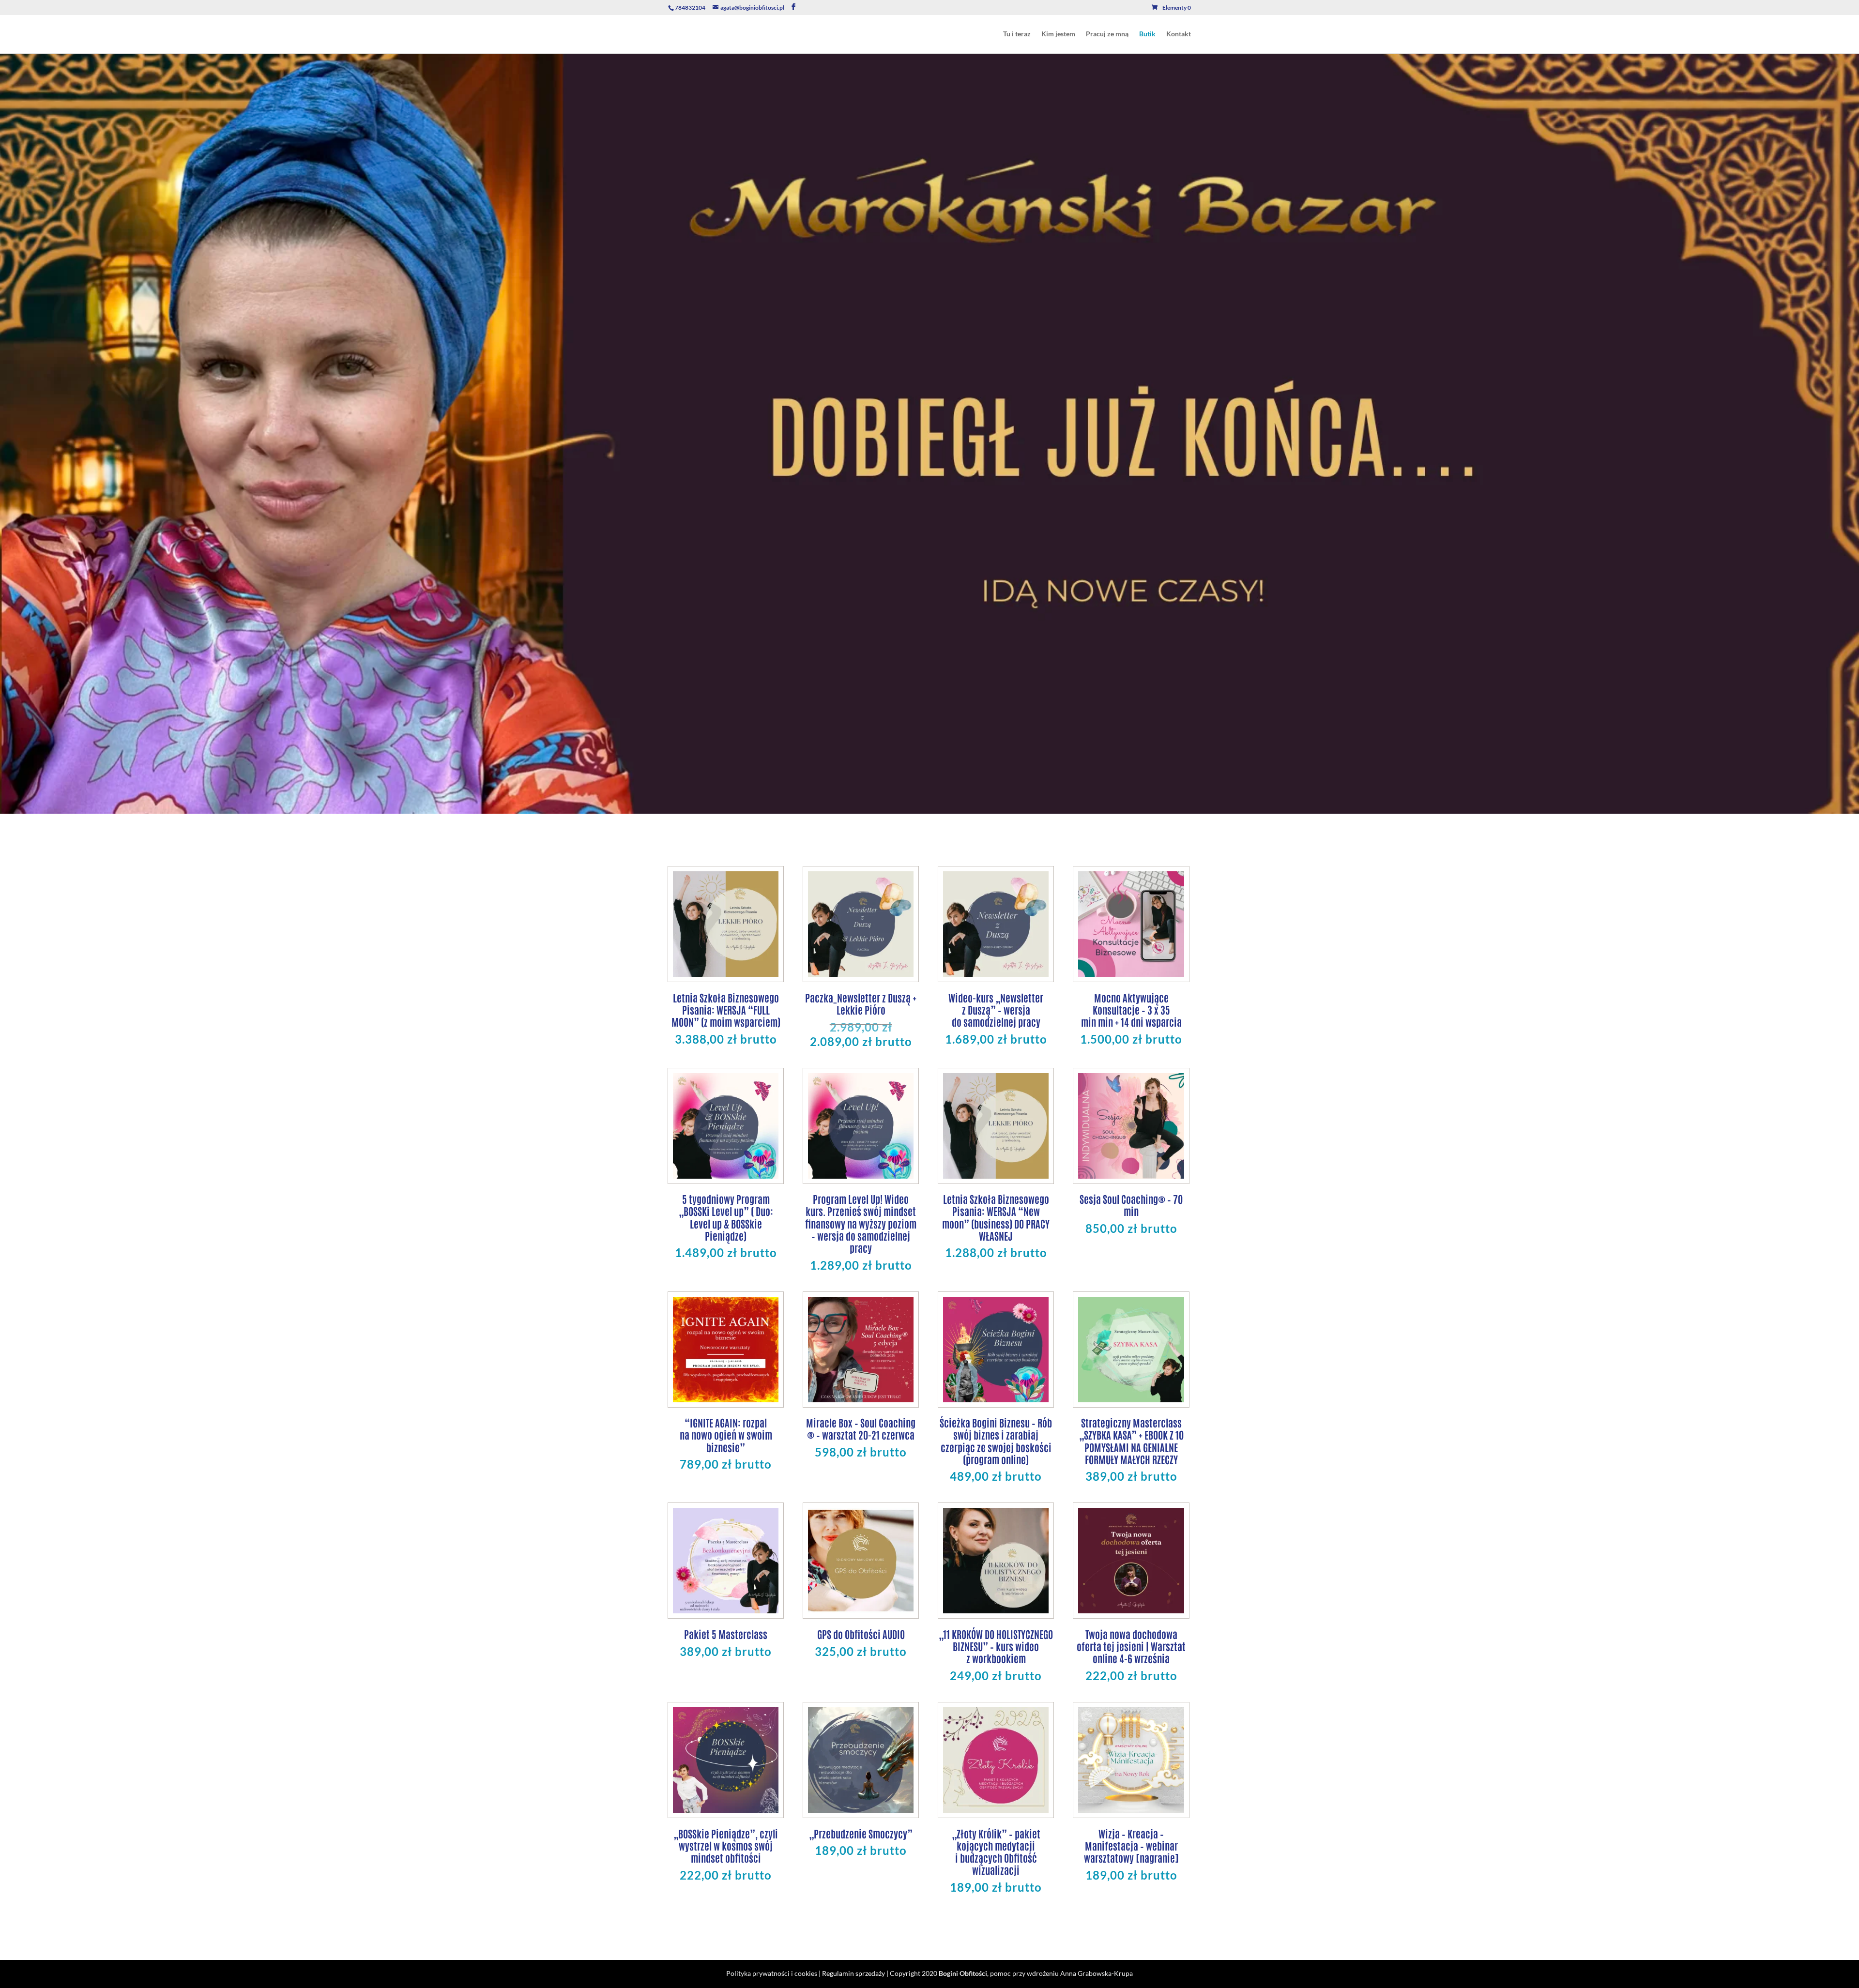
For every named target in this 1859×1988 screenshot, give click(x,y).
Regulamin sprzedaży (853, 1973)
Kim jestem (1058, 34)
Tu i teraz (1017, 34)
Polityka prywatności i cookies (772, 1973)
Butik (1147, 34)
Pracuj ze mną (1107, 34)
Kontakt (1179, 34)
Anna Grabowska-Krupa (1097, 1973)
